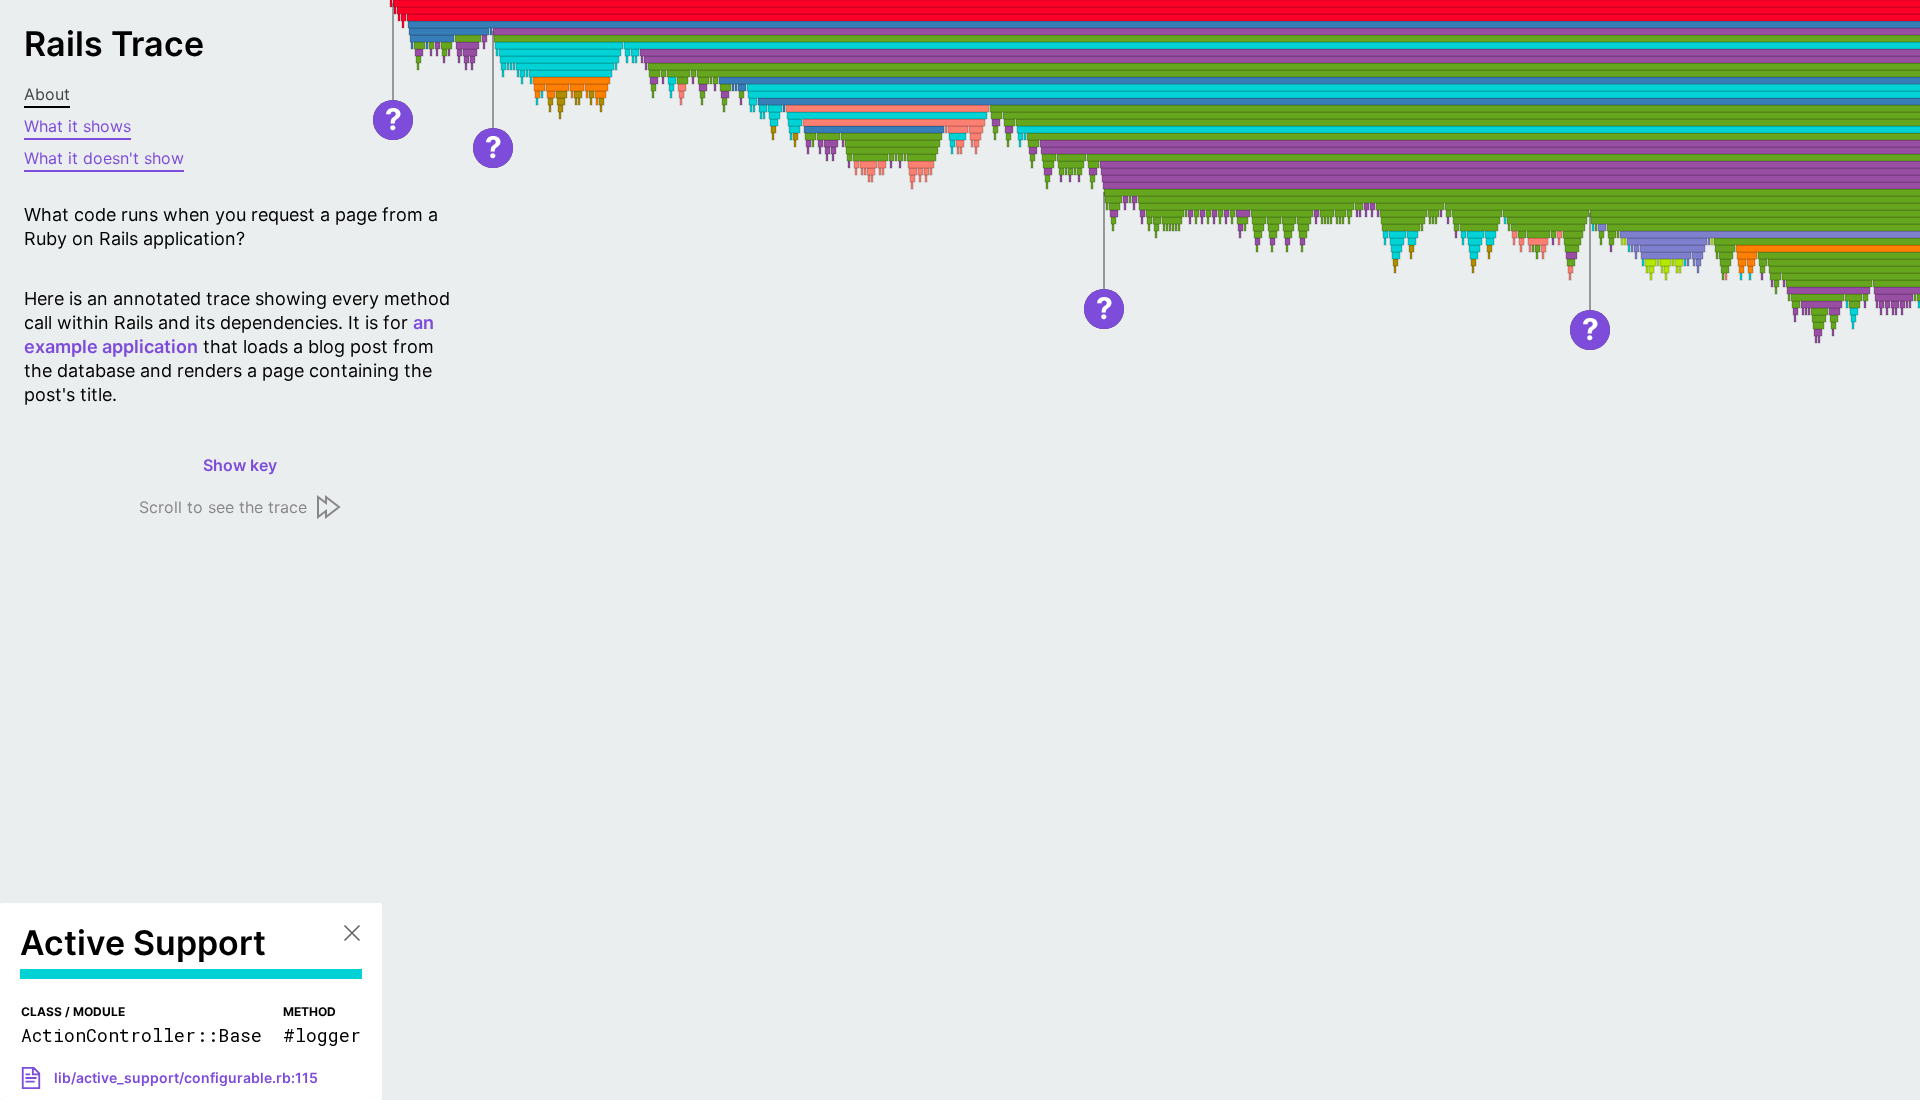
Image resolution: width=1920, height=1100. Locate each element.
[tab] (240, 95)
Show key (240, 465)
